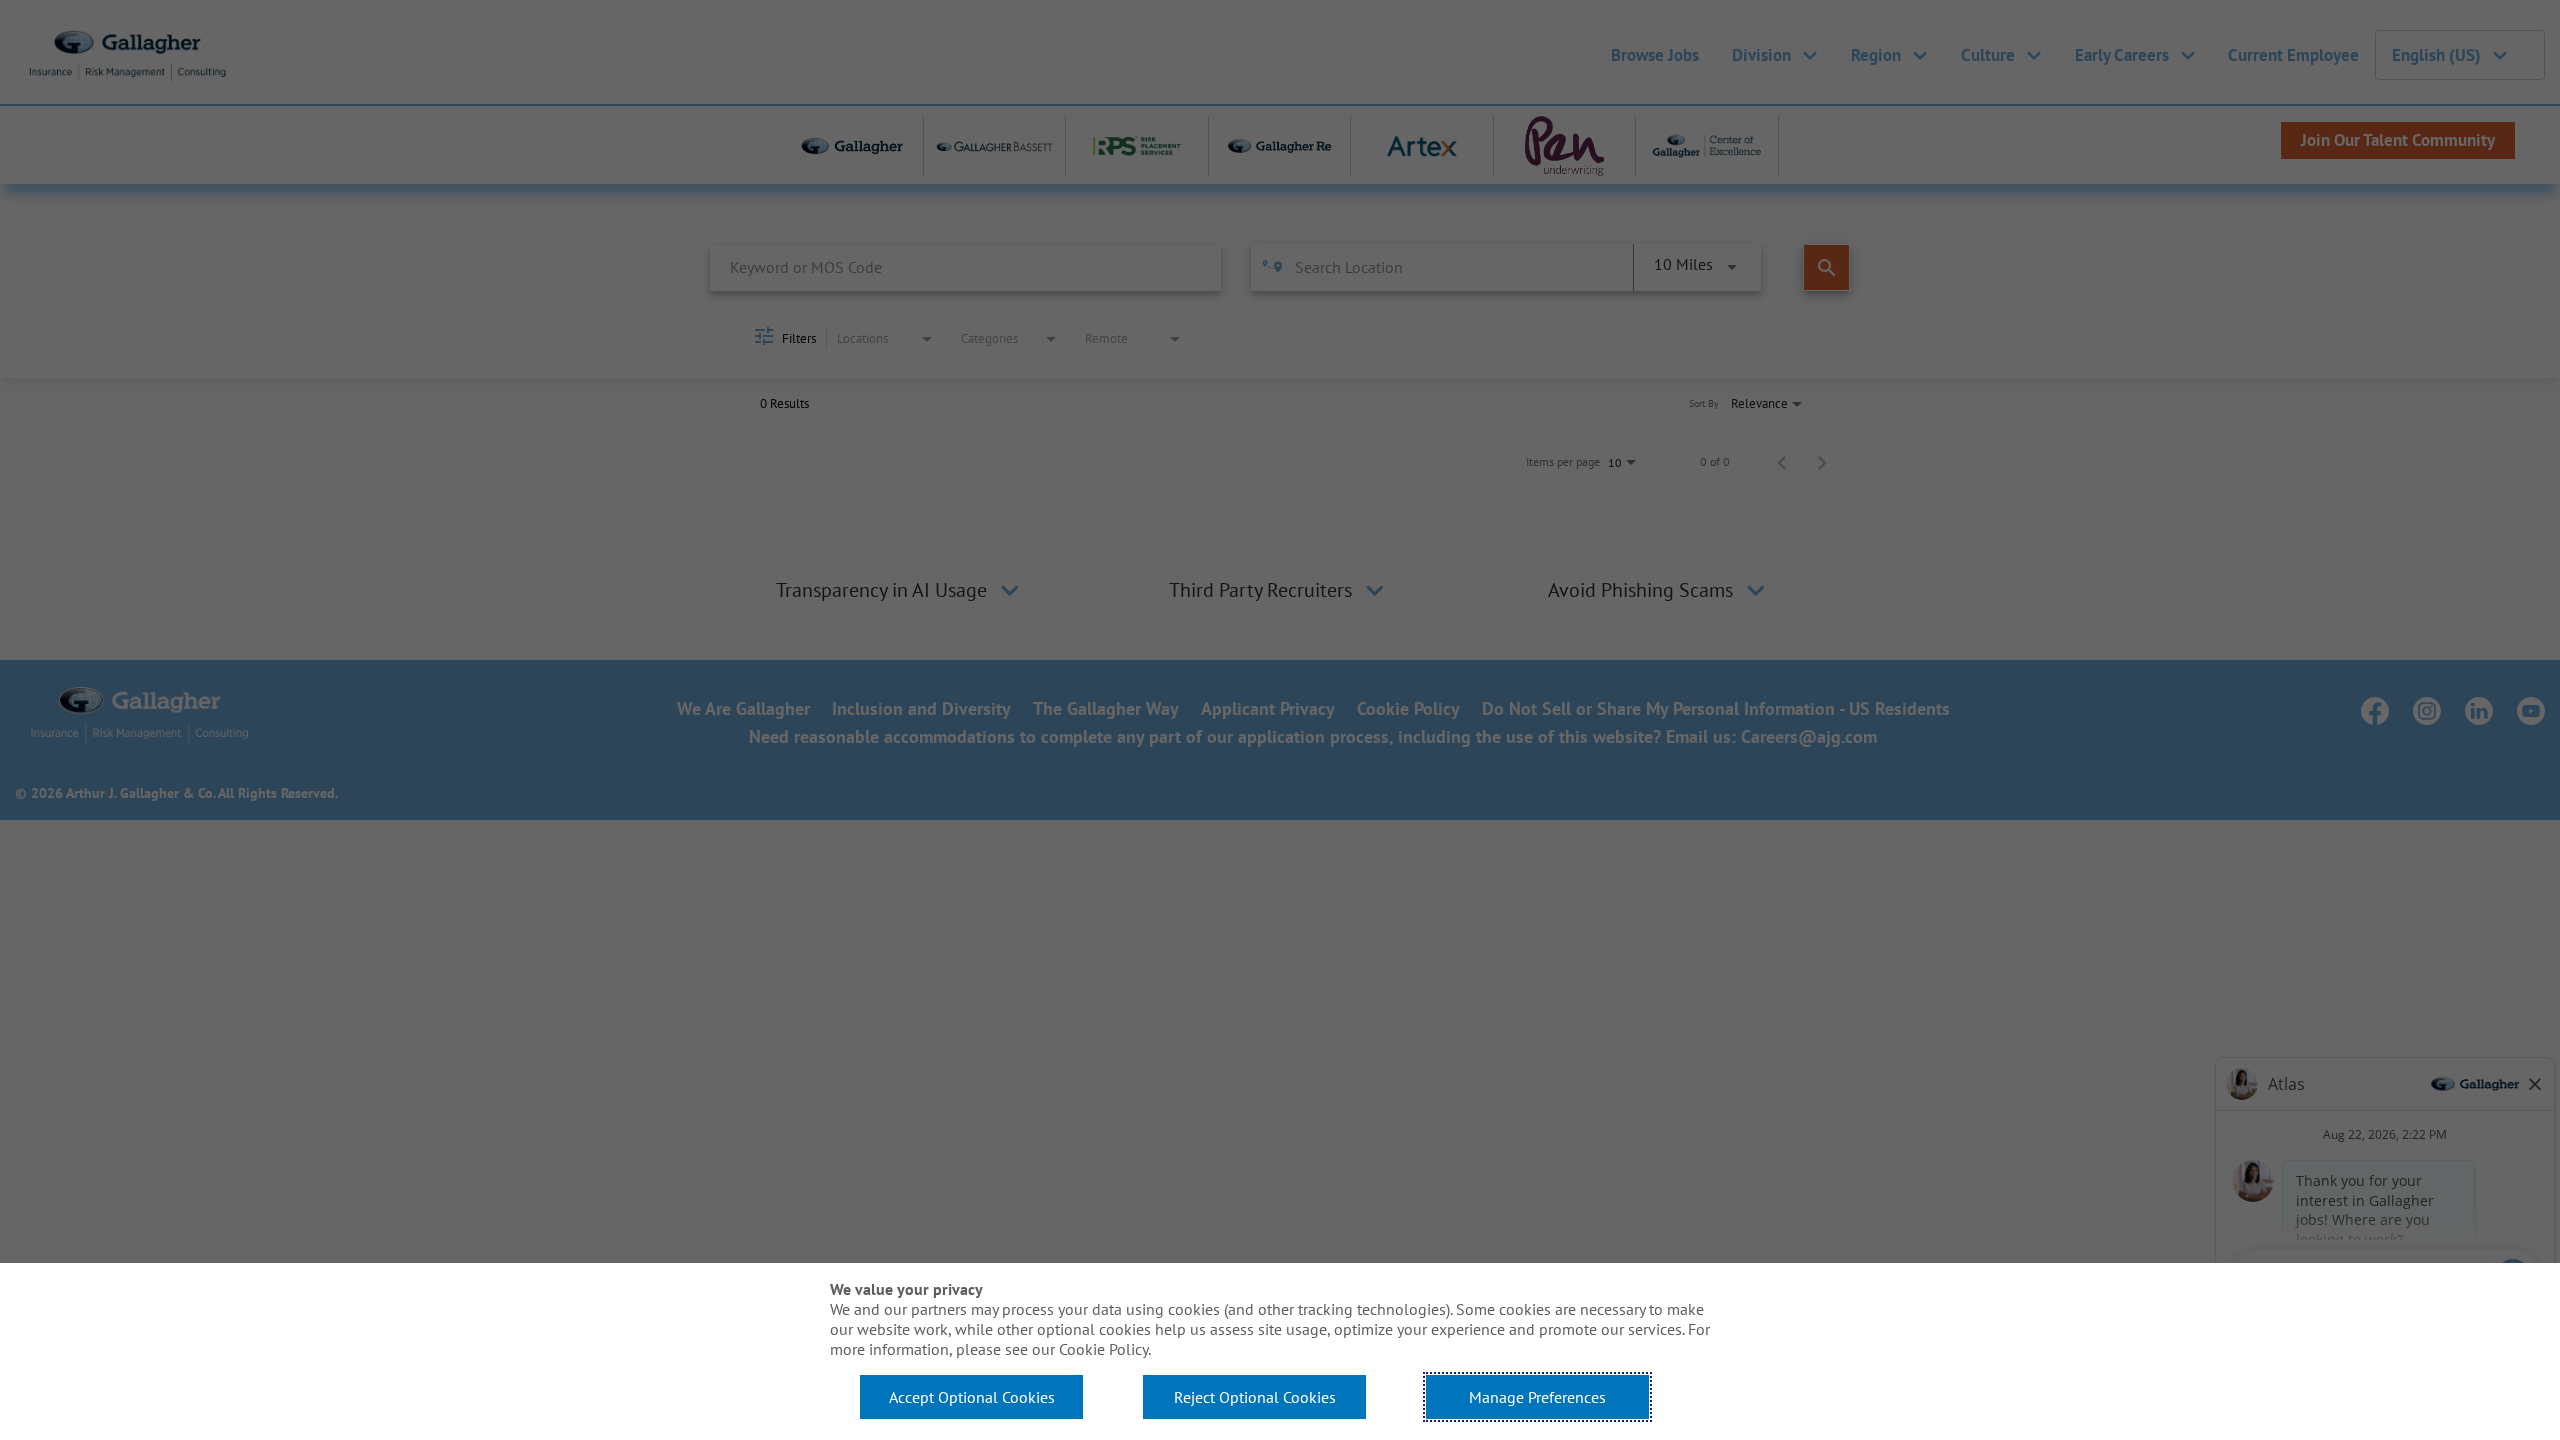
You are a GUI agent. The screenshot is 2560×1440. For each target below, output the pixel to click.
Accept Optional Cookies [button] (972, 1397)
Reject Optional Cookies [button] (1255, 1397)
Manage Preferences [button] (1537, 1397)
